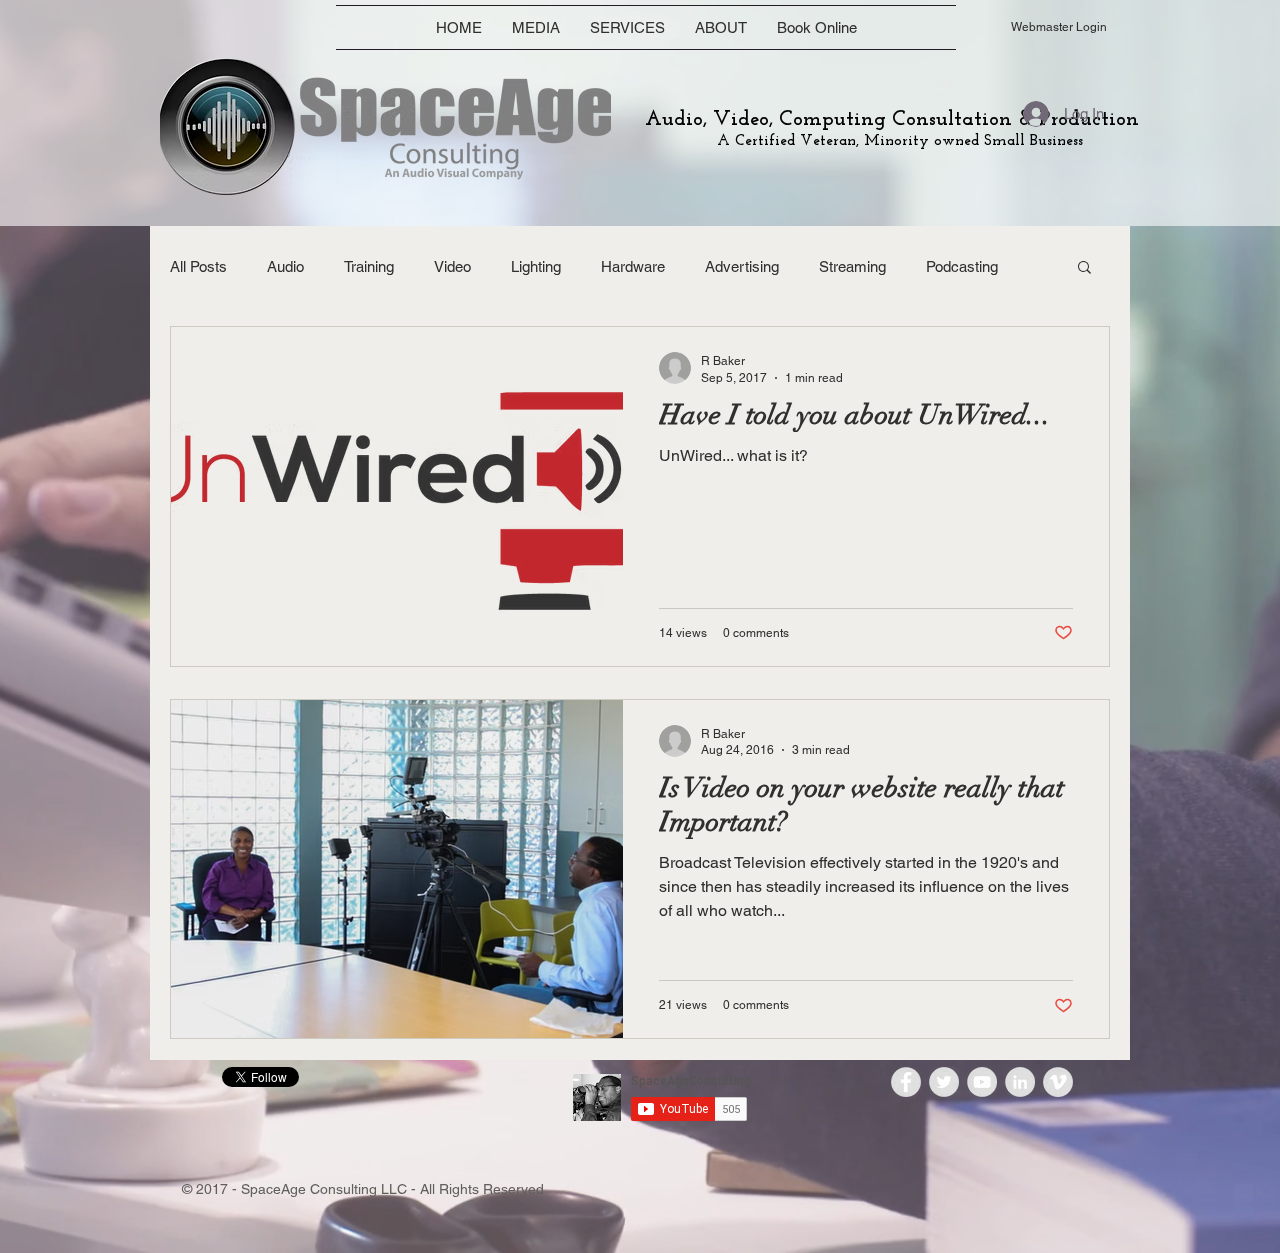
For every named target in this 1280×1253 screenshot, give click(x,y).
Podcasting (962, 266)
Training (369, 266)
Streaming (852, 266)
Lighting (536, 266)
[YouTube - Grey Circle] (982, 1082)
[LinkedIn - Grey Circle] (1020, 1082)
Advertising (742, 266)
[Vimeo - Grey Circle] (1058, 1082)
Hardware (633, 266)
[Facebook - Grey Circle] (906, 1082)
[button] (1084, 268)
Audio (285, 266)
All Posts (198, 266)
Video (452, 266)
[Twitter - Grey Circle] (944, 1082)
